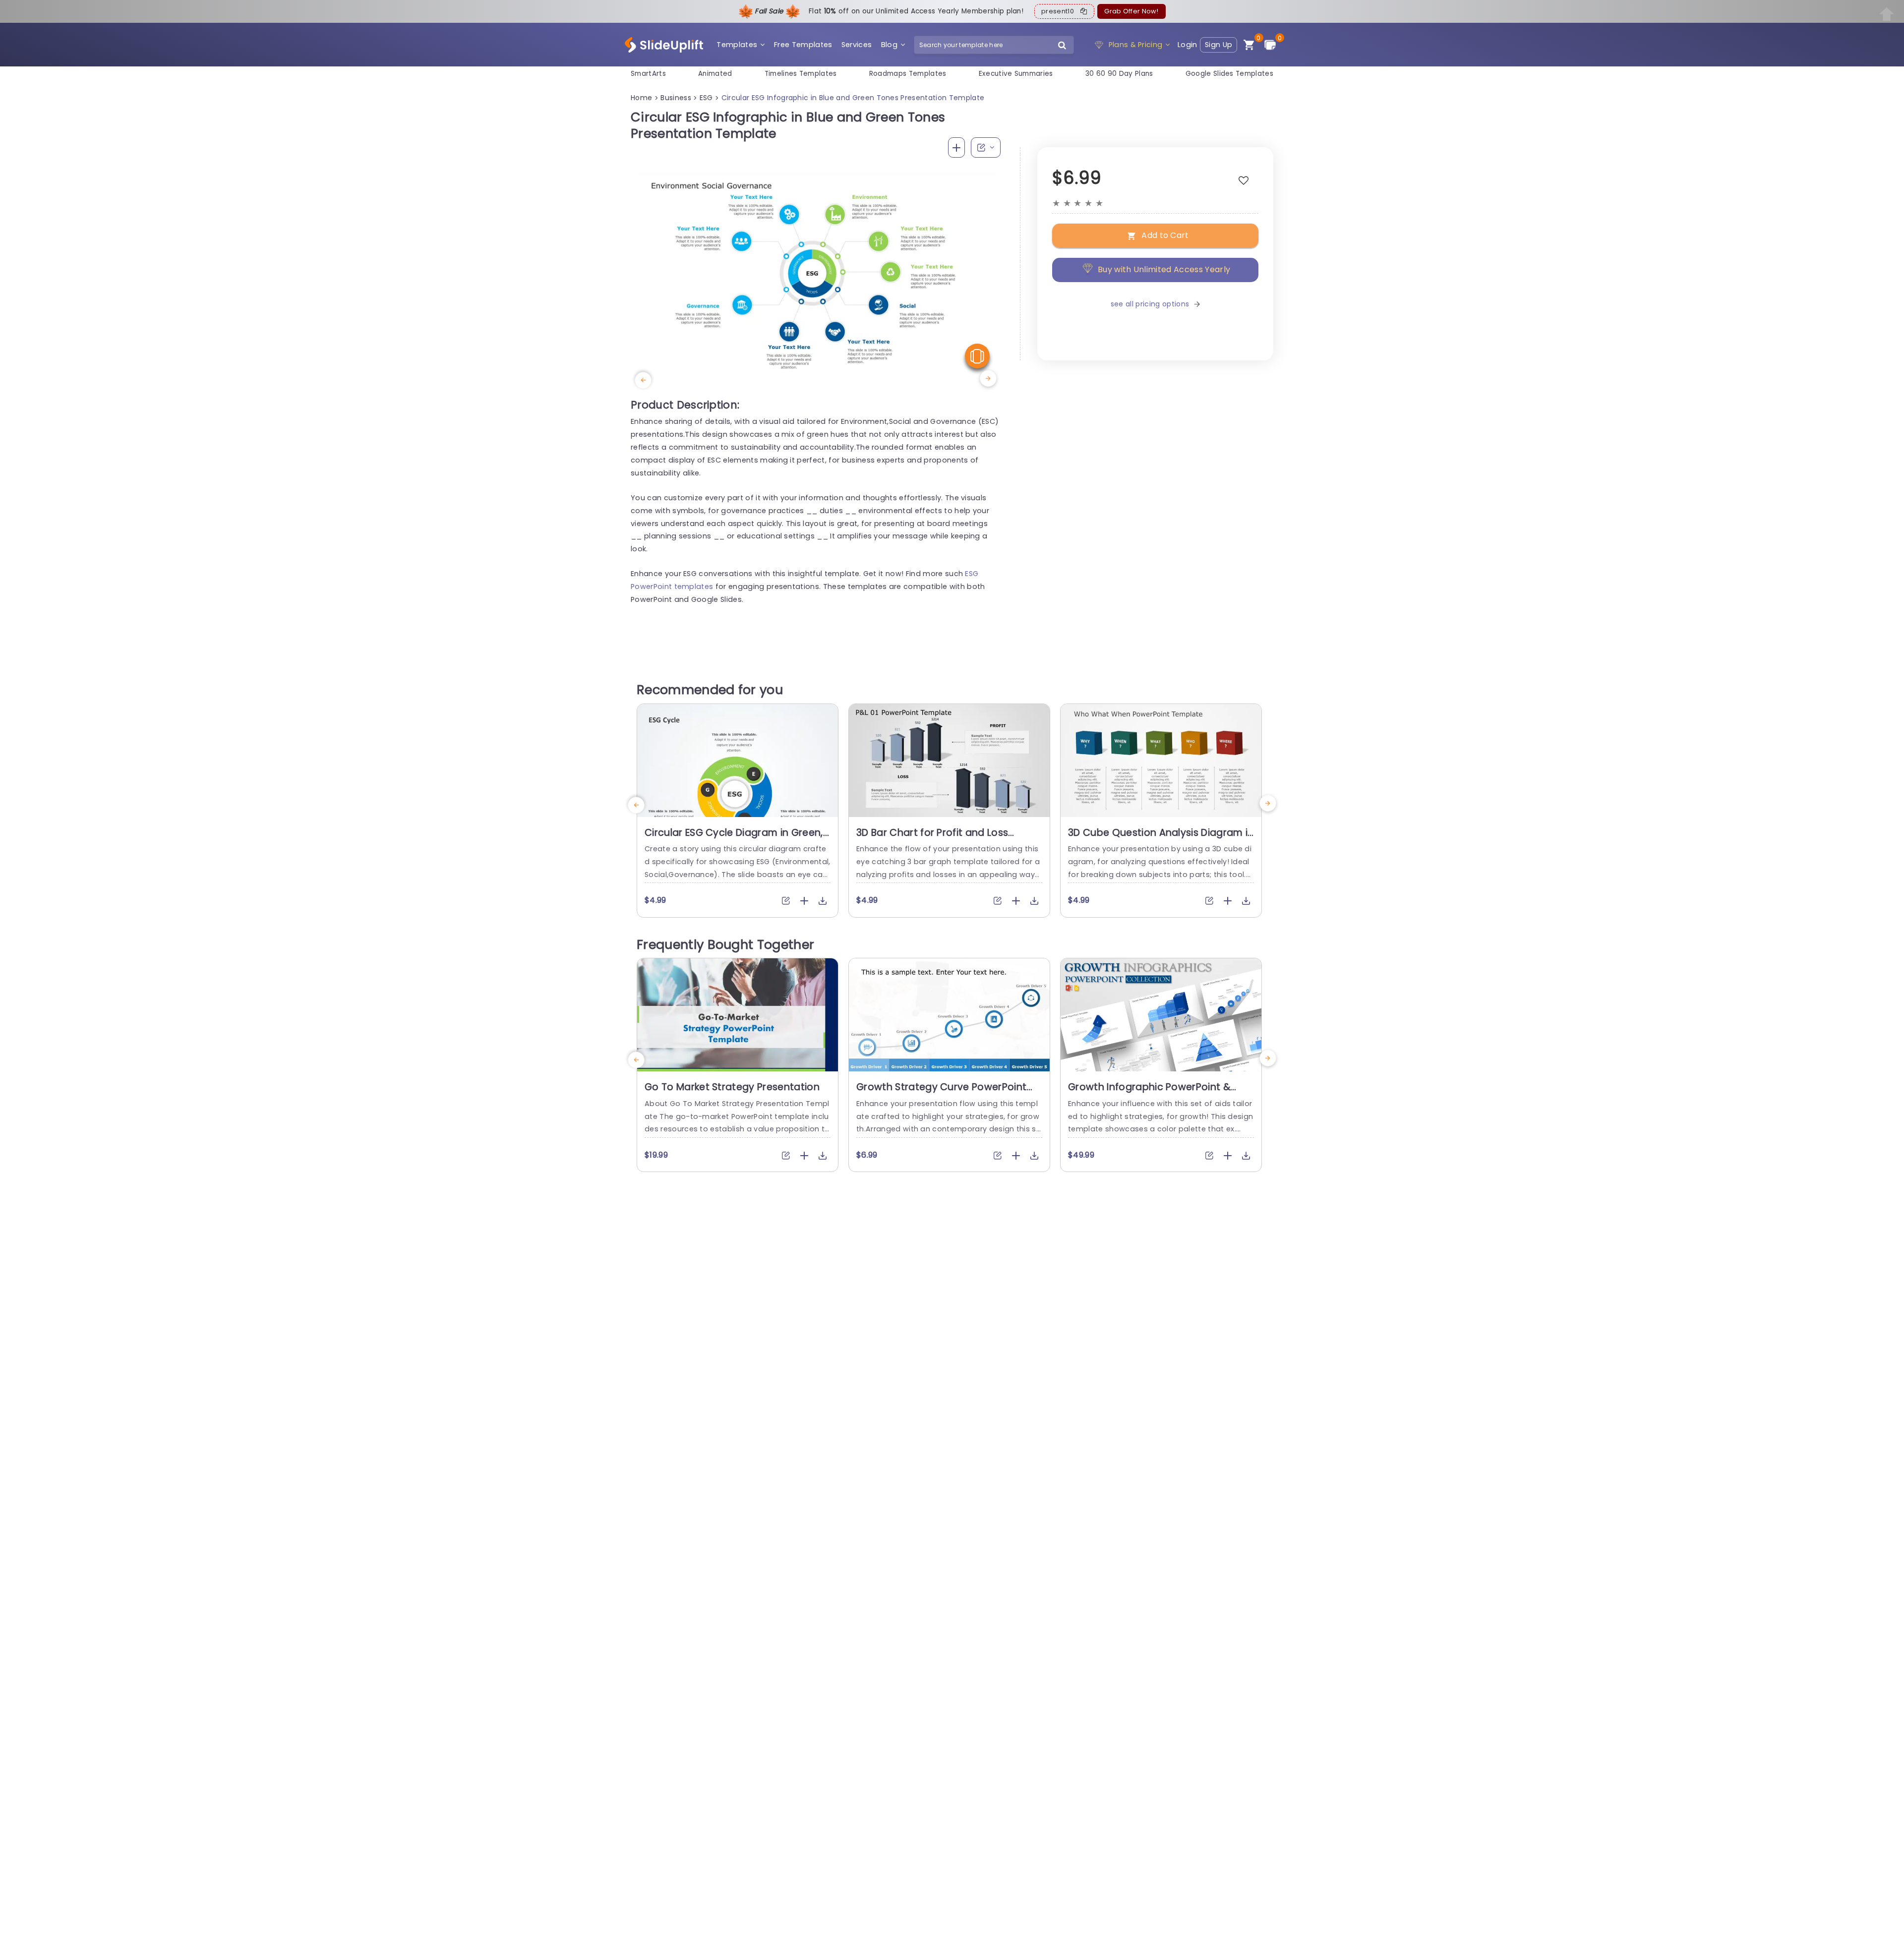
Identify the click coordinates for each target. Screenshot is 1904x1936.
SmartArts (648, 74)
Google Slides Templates (1229, 74)
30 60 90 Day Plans (1119, 74)
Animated (715, 74)
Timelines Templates (801, 74)
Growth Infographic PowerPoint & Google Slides (1149, 1093)
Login (1188, 45)
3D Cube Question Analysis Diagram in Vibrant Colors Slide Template (1161, 839)
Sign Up (1219, 45)
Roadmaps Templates (908, 74)
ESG (706, 98)
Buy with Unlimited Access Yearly (1164, 269)
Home (641, 98)
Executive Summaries (1016, 74)
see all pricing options (1150, 304)
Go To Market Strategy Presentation (732, 1087)
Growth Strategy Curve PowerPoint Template (941, 1093)
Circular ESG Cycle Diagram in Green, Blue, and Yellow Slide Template (734, 839)
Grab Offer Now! (1131, 11)
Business (676, 98)
